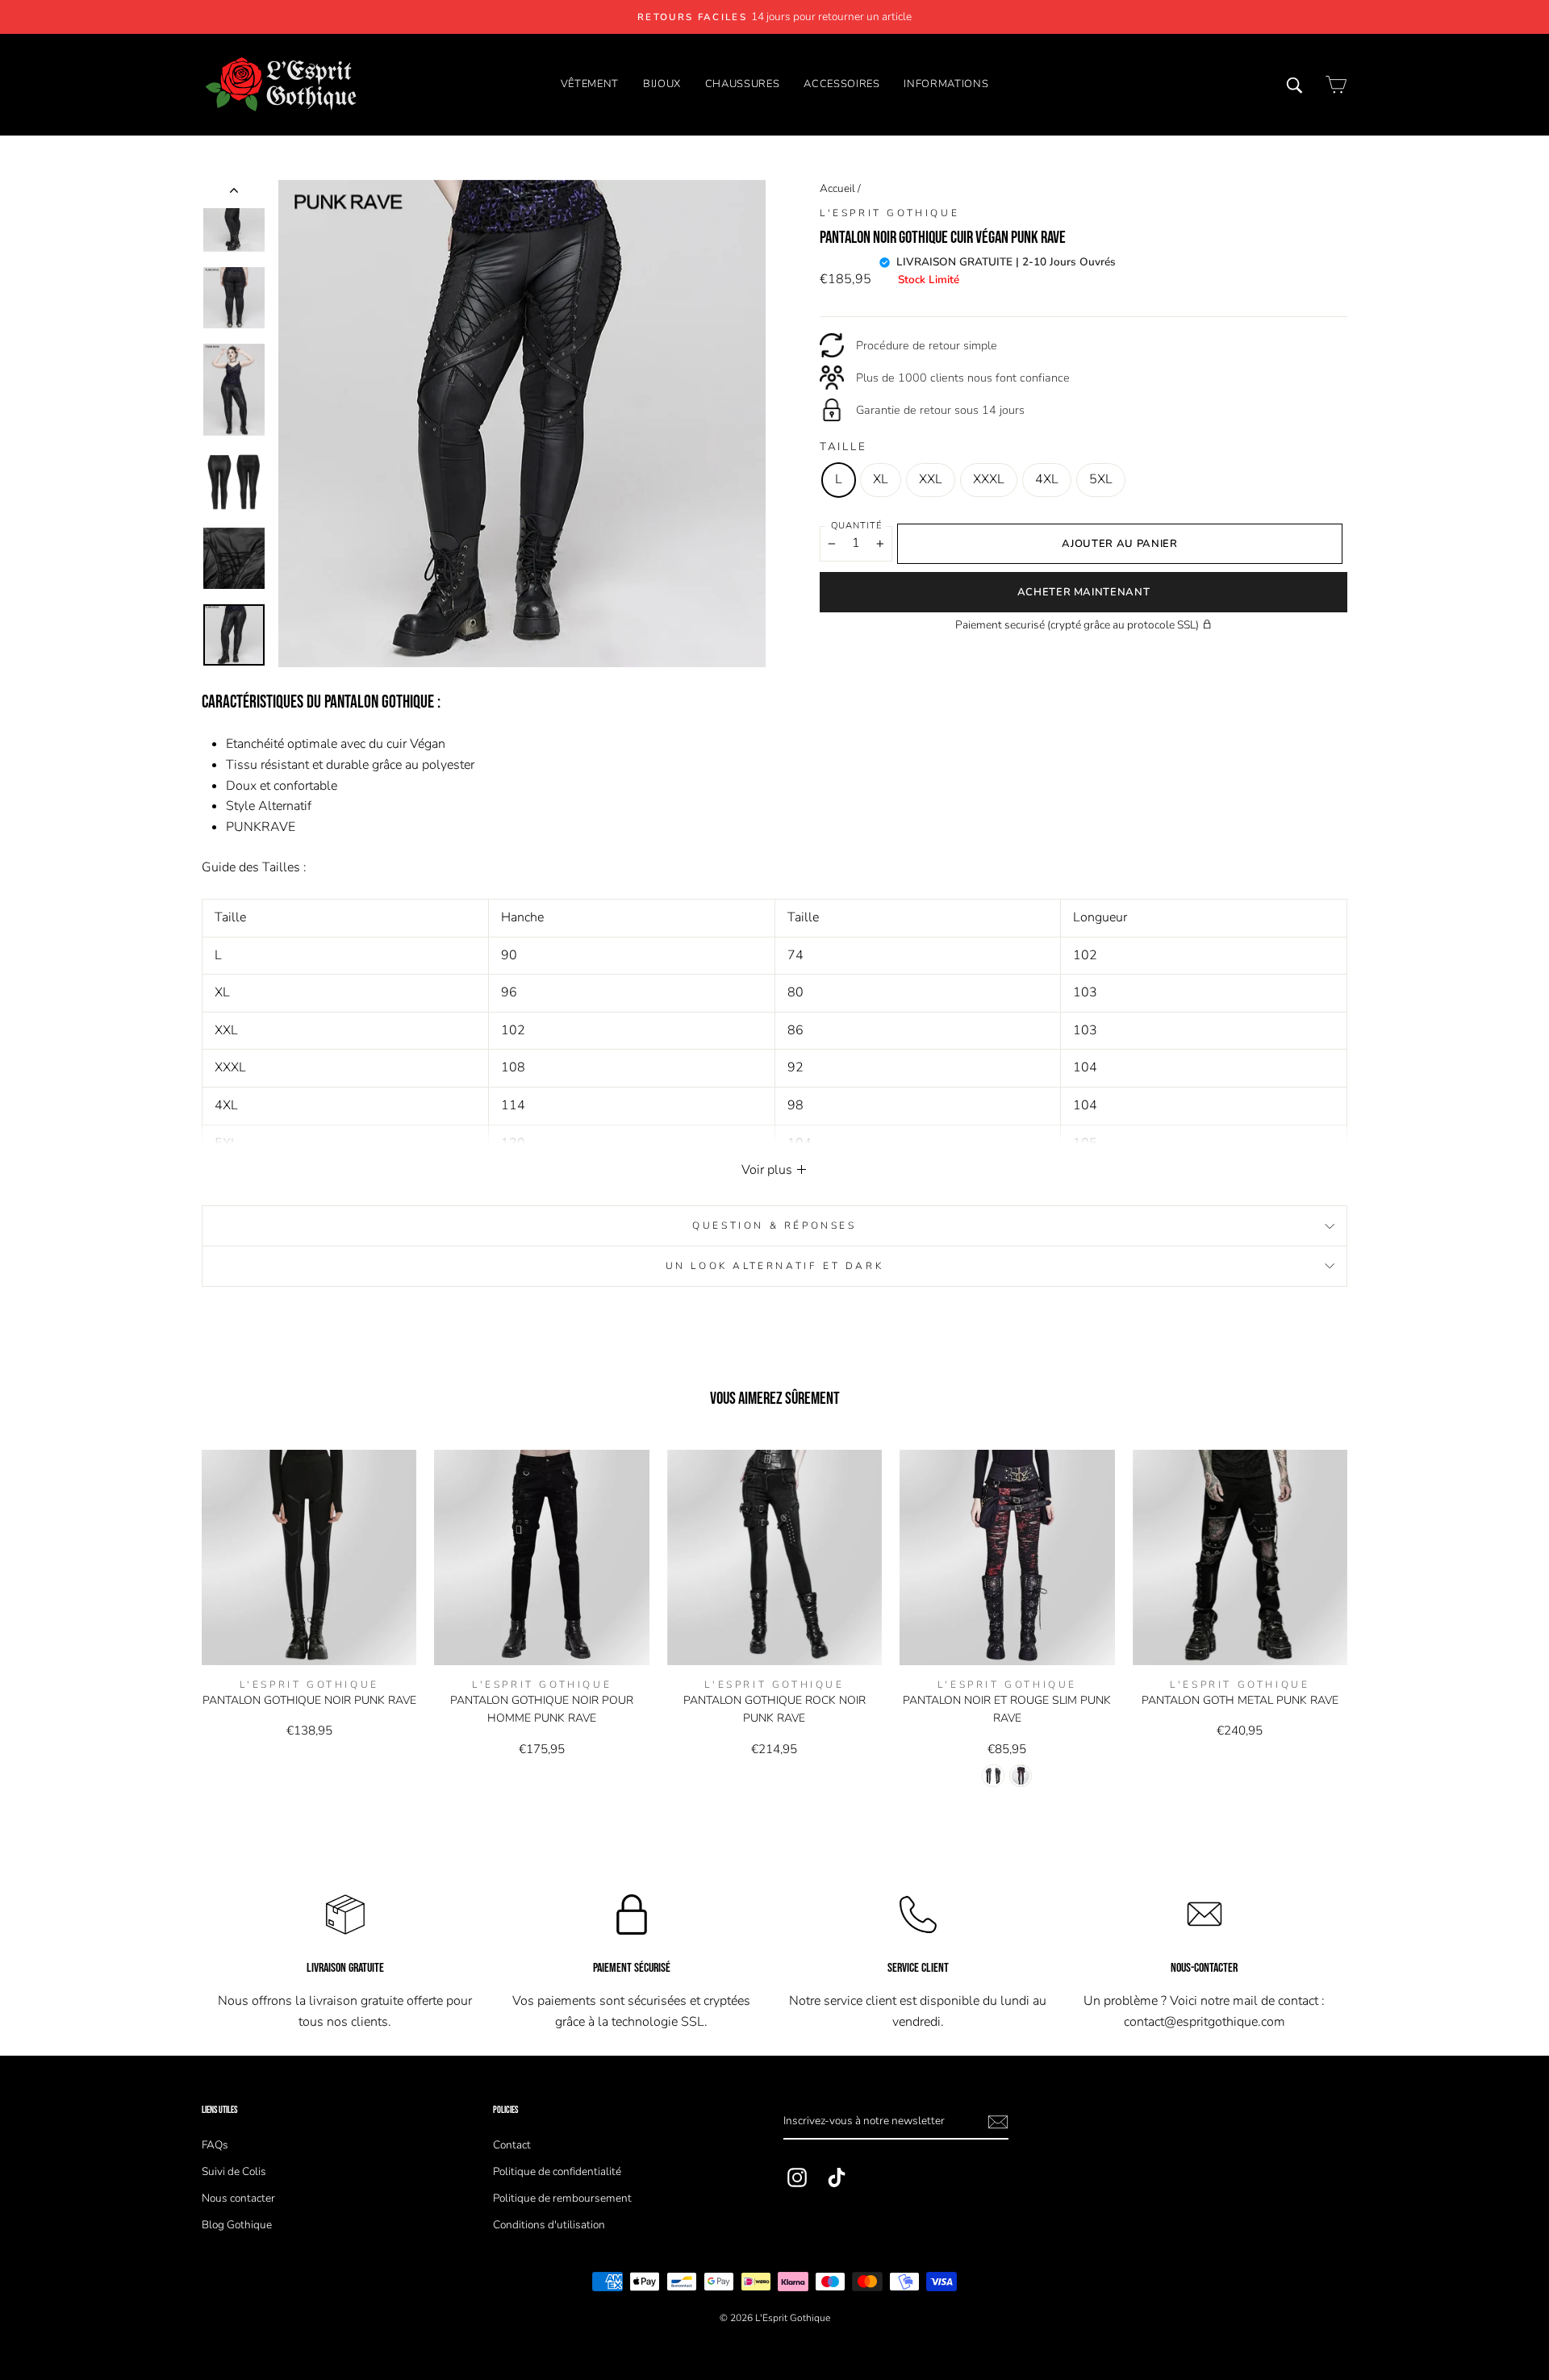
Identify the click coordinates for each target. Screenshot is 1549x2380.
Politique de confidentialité (557, 2171)
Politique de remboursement (562, 2198)
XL (881, 479)
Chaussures (743, 84)
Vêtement (590, 84)
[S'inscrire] (998, 2122)
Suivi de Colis (234, 2171)
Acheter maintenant (1084, 592)
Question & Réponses (774, 1225)
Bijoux (662, 84)
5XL (1101, 479)
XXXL (989, 479)
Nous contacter (238, 2198)
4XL (1047, 479)
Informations (946, 84)
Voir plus (768, 1170)
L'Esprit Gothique (889, 213)
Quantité (856, 526)
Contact (512, 2145)
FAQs (215, 2145)
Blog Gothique (237, 2225)
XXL (931, 479)
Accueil (837, 188)
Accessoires (841, 84)
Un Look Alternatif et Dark (775, 1266)
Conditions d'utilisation (549, 2225)
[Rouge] (1021, 1776)
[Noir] (993, 1776)
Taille (843, 447)
